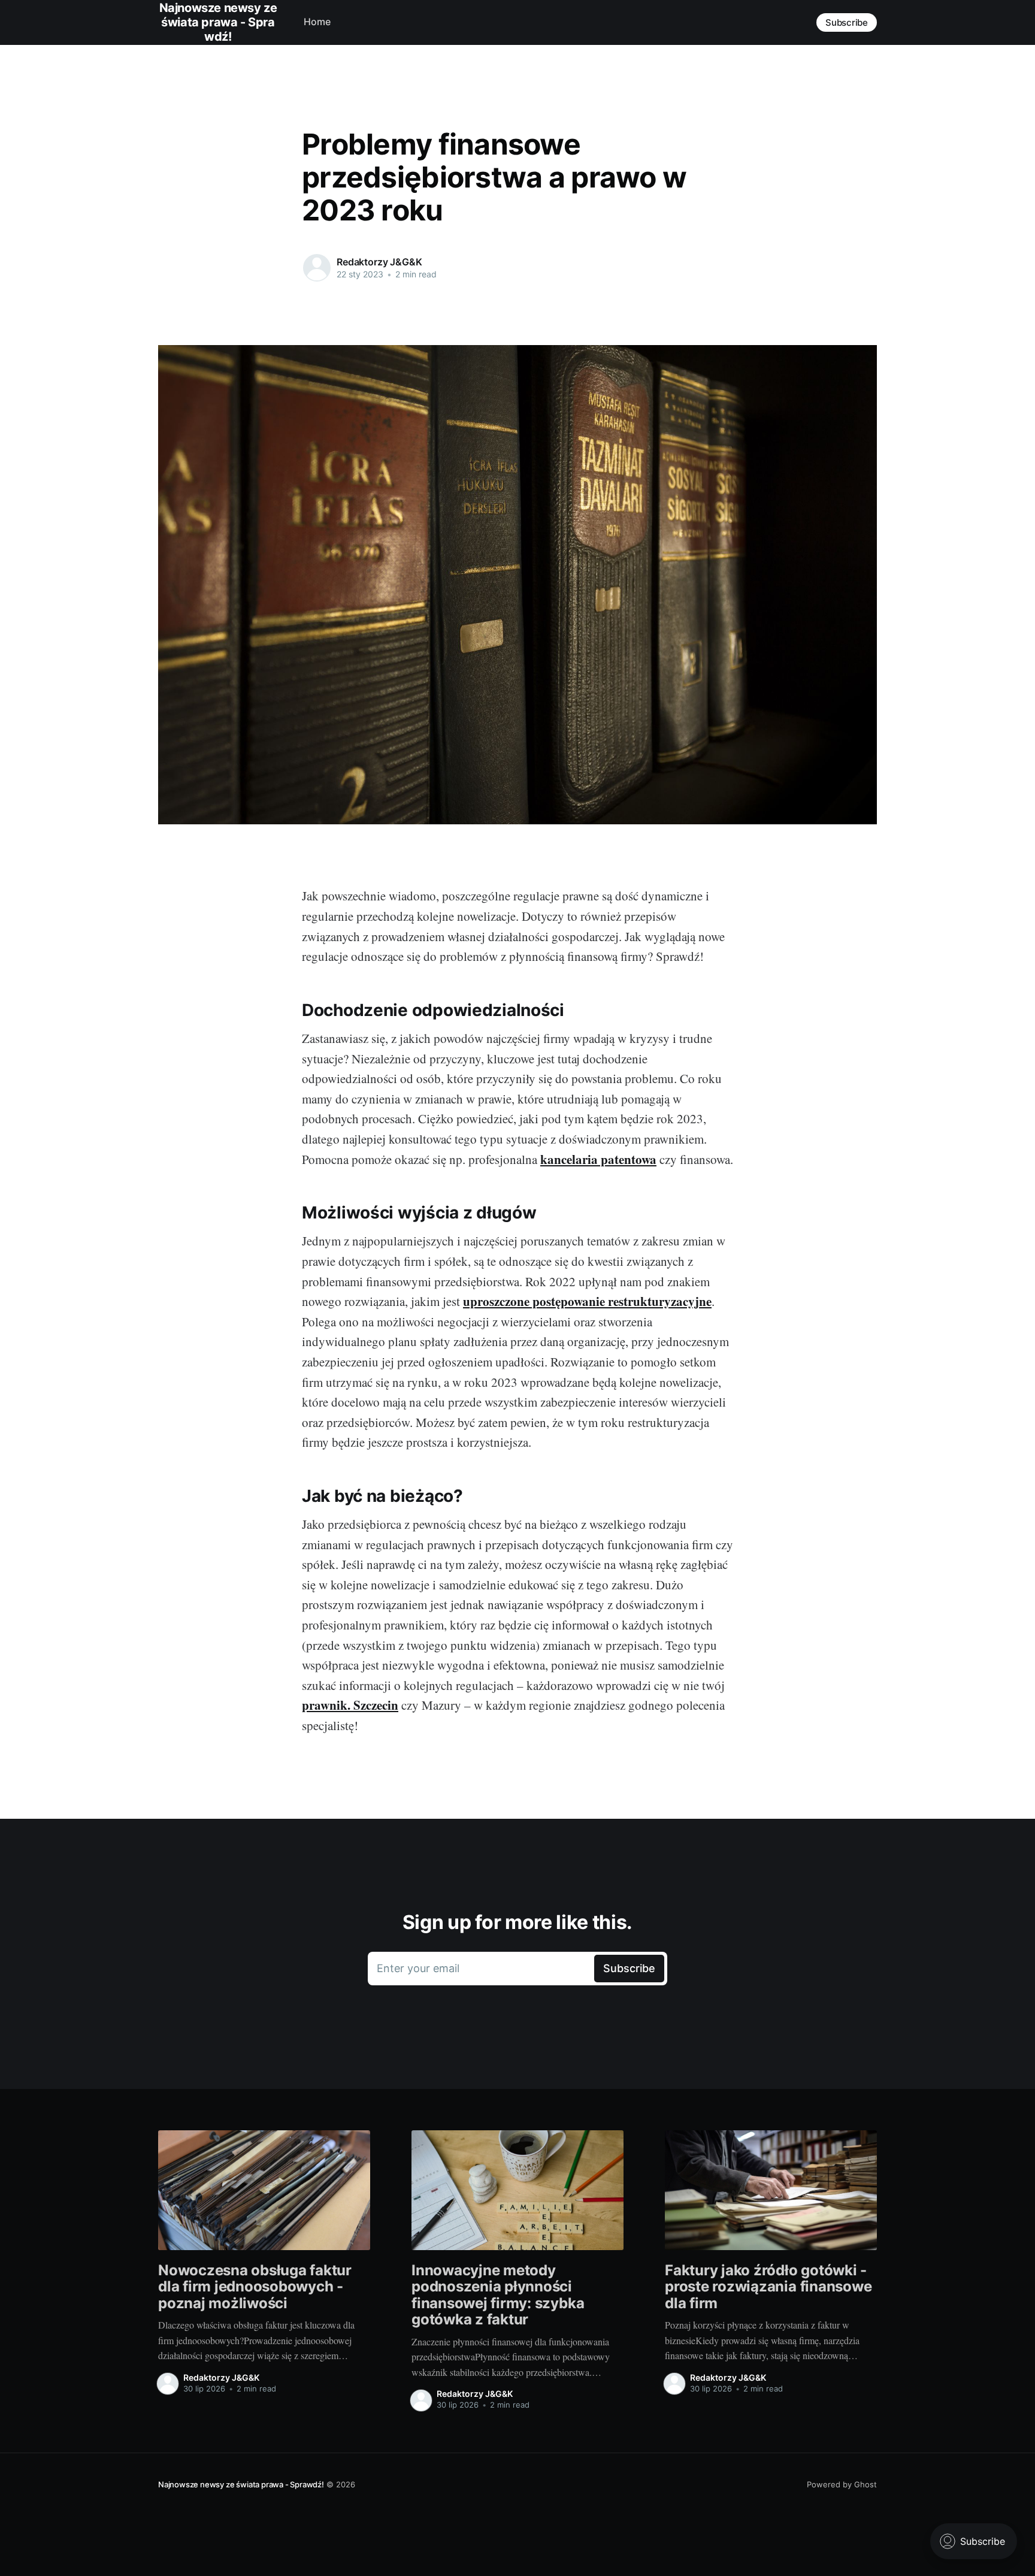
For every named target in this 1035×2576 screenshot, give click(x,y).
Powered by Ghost (842, 2484)
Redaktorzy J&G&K (379, 262)
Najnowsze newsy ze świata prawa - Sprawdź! (241, 2484)
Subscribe (847, 22)
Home (317, 22)
